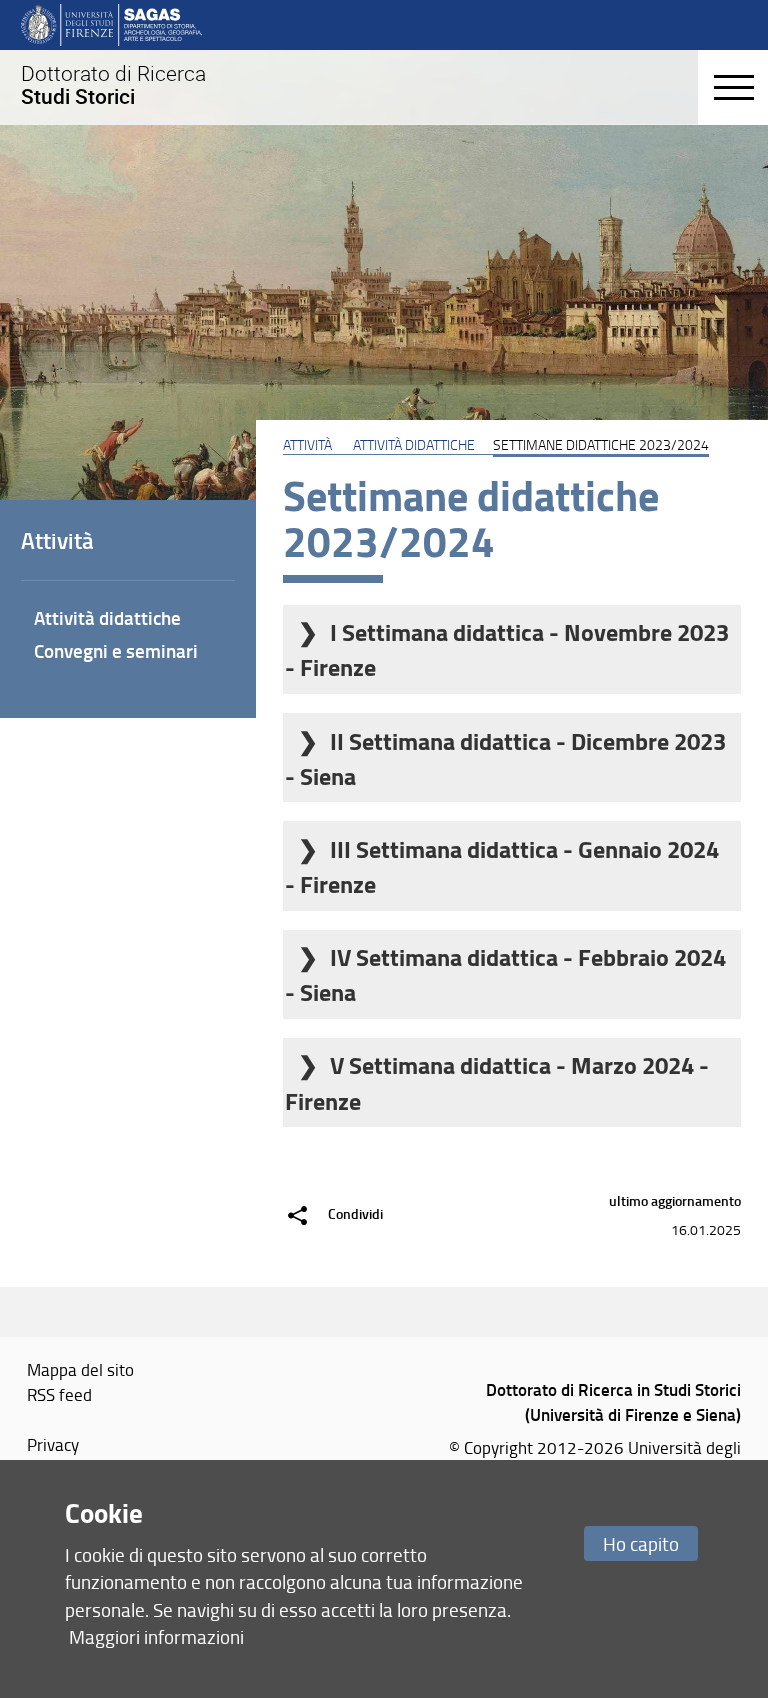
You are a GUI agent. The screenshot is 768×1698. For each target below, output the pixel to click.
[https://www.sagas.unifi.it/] (111, 24)
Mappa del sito (80, 1369)
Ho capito (641, 1543)
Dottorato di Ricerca (113, 85)
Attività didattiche (414, 444)
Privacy (53, 1444)
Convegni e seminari (116, 650)
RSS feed (59, 1394)
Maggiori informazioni (156, 1636)
